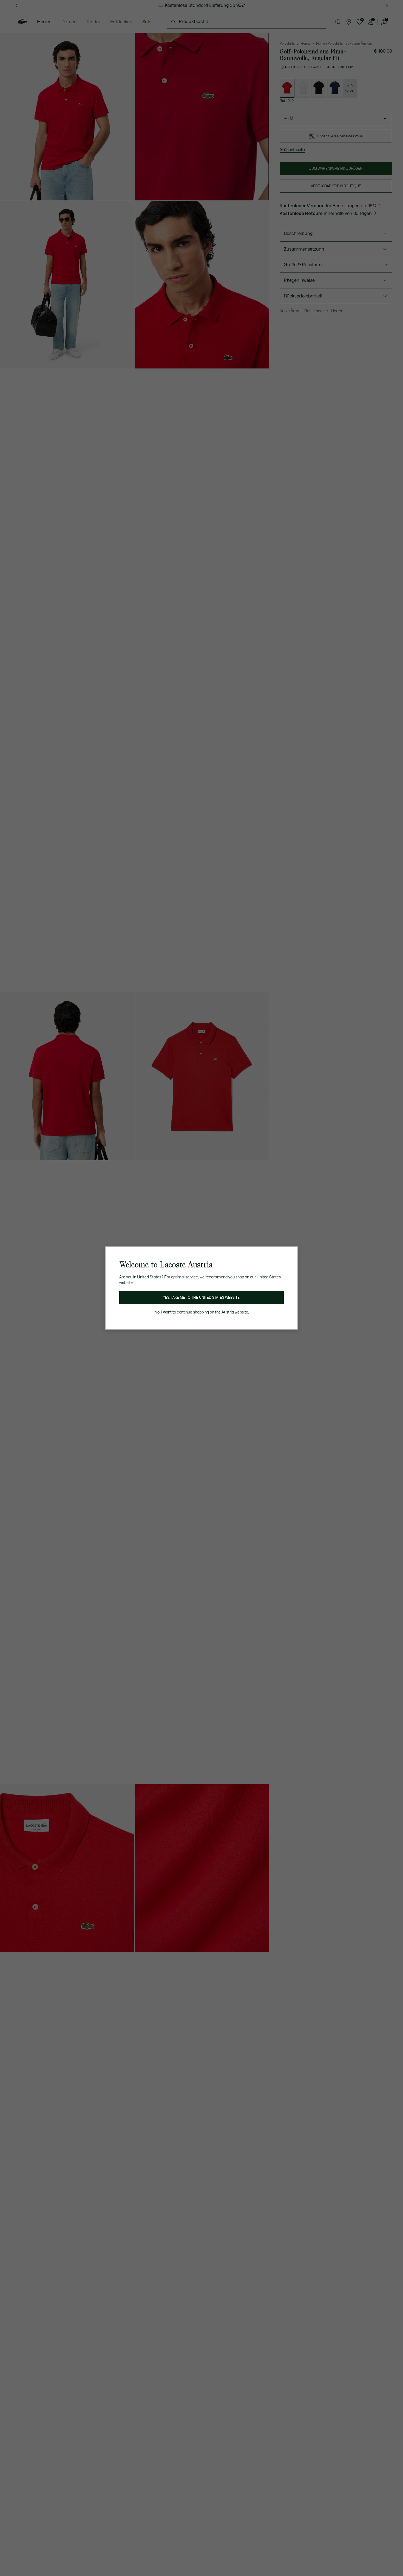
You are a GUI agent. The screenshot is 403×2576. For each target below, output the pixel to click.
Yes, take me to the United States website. (201, 1298)
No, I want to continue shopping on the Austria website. (202, 1312)
